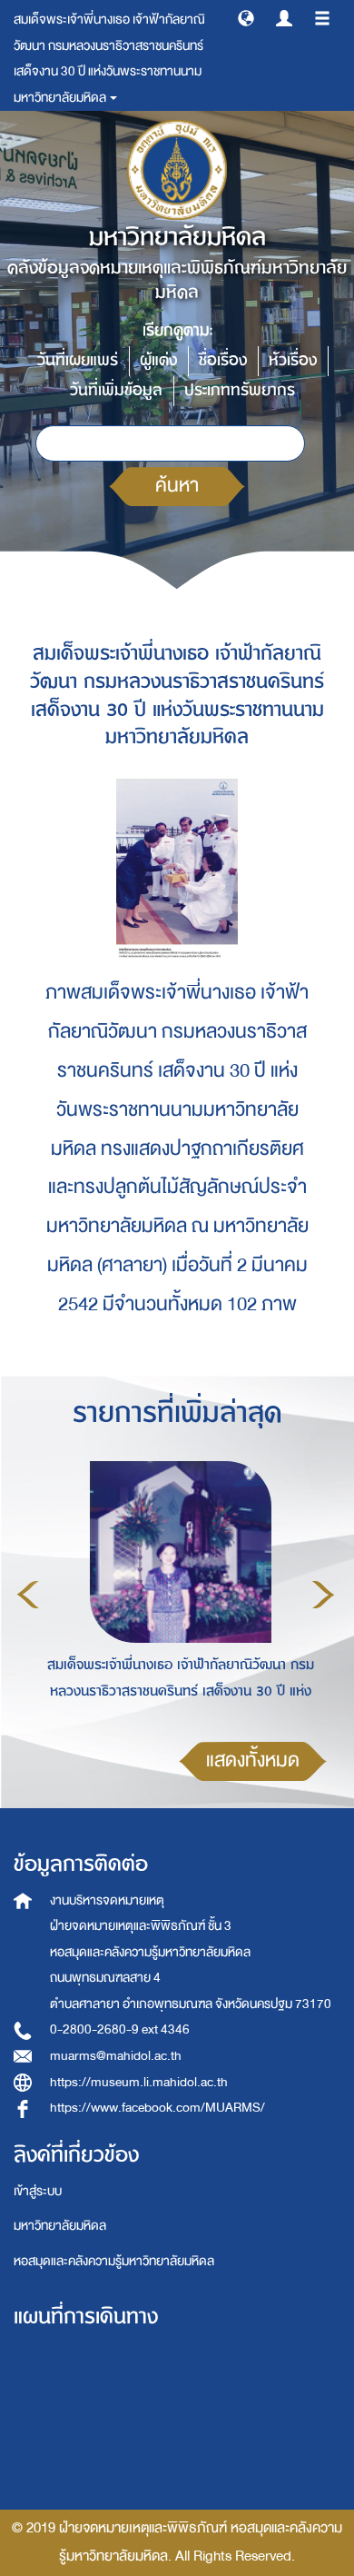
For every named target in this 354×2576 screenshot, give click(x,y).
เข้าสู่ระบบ (38, 2191)
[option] (176, 1592)
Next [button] (323, 1595)
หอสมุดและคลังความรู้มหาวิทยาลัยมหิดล (114, 2261)
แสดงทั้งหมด (253, 1760)
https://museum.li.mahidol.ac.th (139, 2082)
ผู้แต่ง (158, 360)
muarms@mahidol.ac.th (116, 2056)
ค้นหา (177, 486)
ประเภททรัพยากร (240, 390)
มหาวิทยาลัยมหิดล (60, 2226)
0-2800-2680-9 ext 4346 (120, 2029)
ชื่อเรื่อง (223, 360)
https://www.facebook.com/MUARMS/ (157, 2108)
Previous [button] (28, 1595)
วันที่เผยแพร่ (78, 360)
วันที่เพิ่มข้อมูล (116, 390)
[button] (246, 17)
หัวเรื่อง (293, 360)
